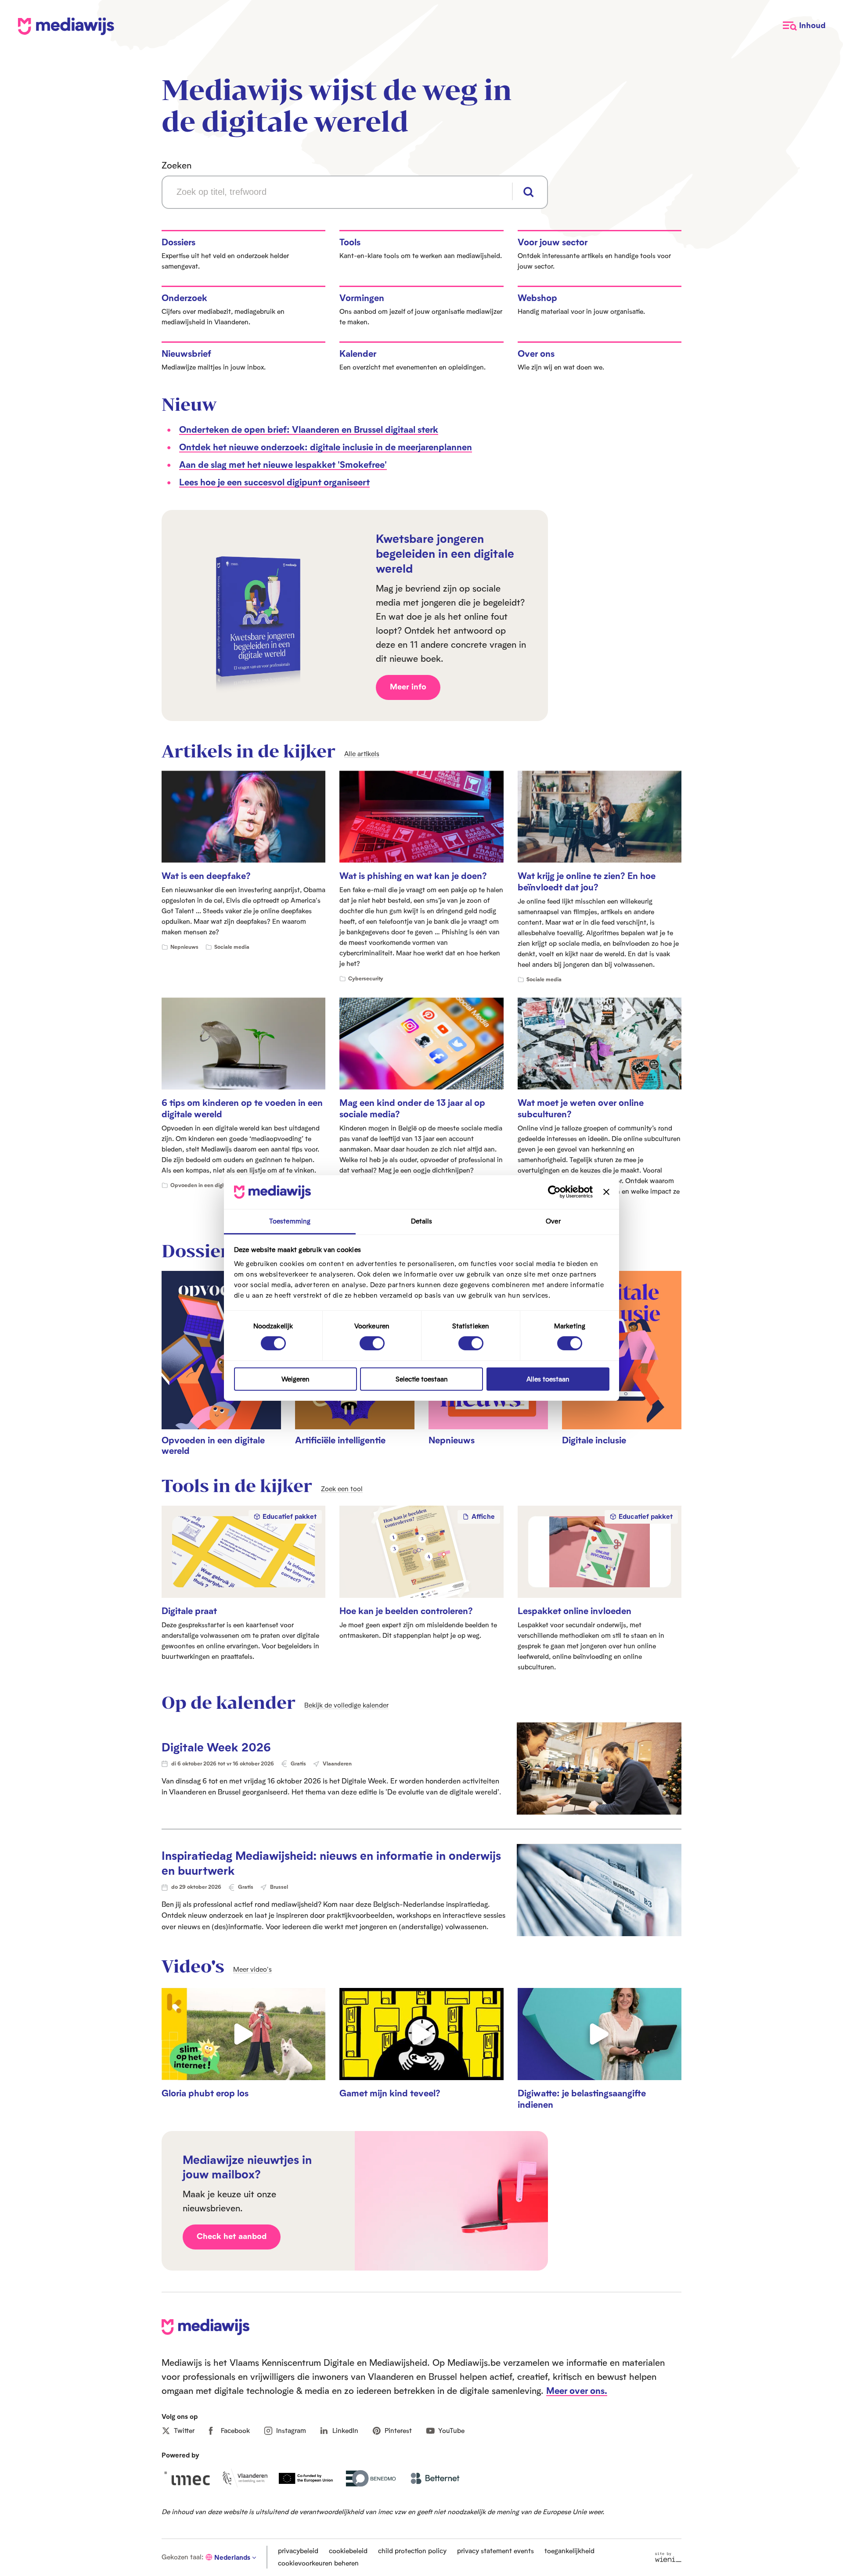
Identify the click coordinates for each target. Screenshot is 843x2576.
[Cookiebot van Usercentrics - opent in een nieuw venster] (554, 1192)
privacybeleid (298, 2551)
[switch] (372, 1343)
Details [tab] (422, 1221)
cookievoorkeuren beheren (318, 2563)
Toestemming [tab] (290, 1221)
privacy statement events (495, 2551)
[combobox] (355, 192)
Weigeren (295, 1379)
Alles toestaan (548, 1379)
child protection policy (412, 2551)
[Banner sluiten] (606, 1192)
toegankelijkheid (569, 2551)
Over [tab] (553, 1221)
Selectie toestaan (422, 1379)
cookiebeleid (348, 2551)
